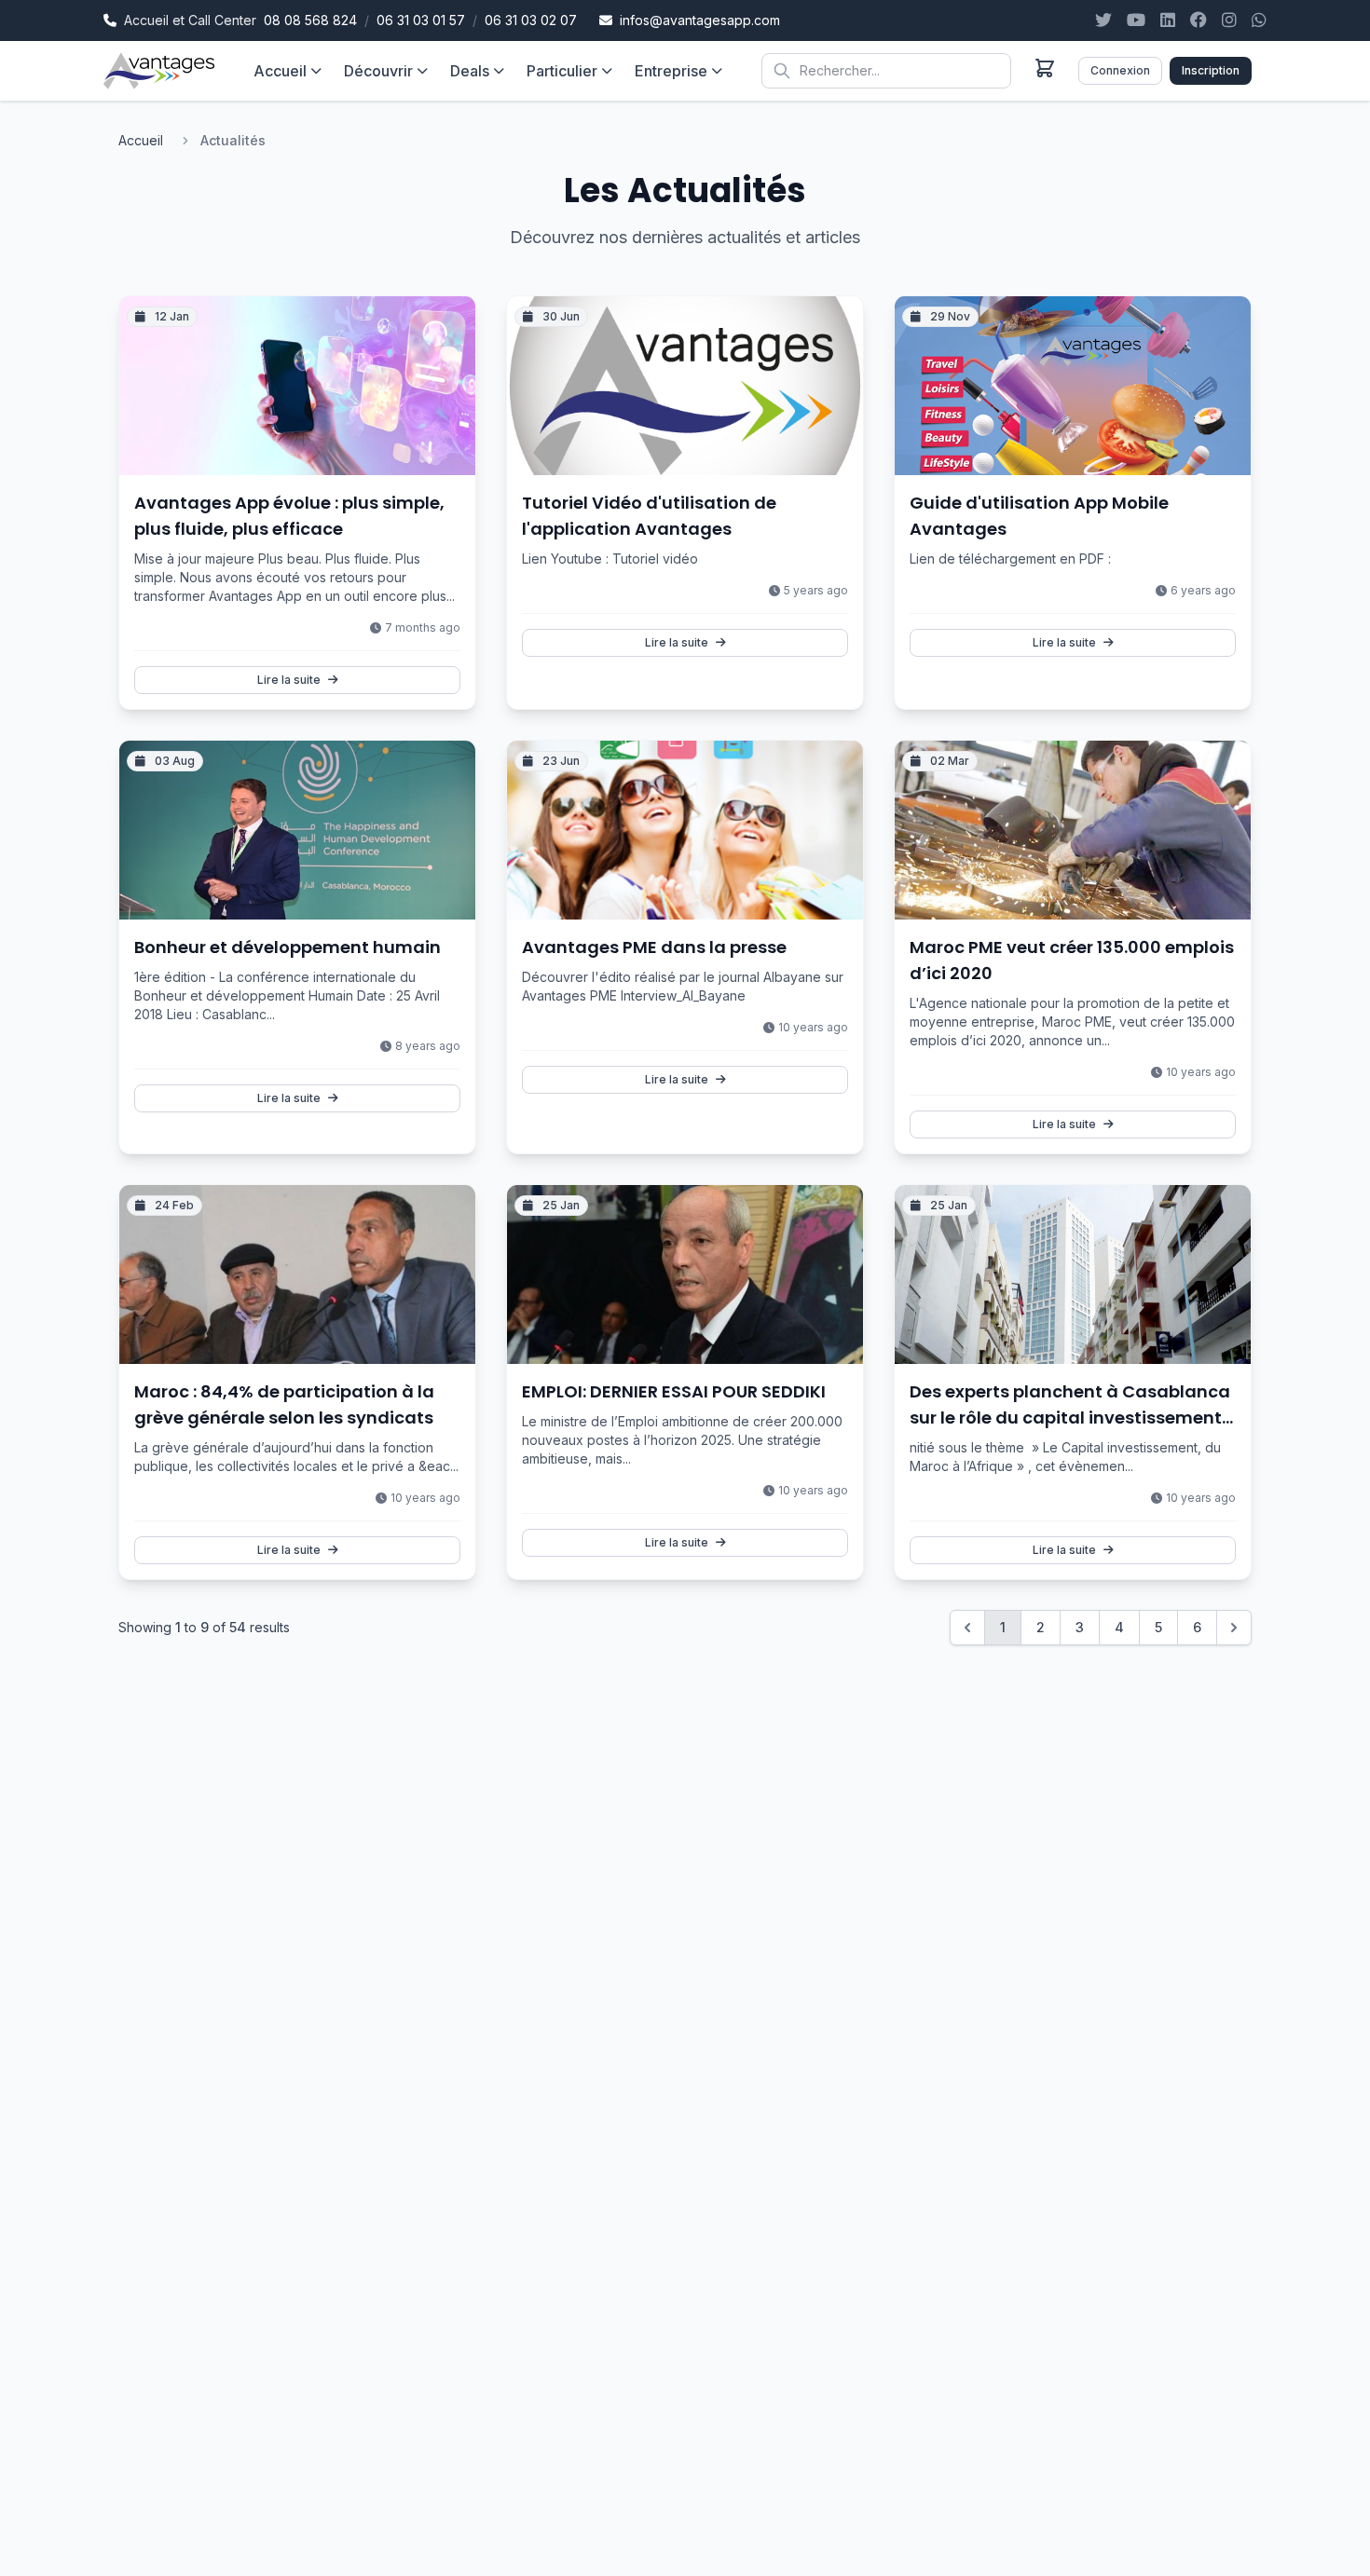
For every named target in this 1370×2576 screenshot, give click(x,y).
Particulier (562, 71)
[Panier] (1045, 68)
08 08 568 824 (310, 20)
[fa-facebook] (1199, 20)
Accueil (280, 71)
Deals (470, 71)
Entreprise (671, 71)
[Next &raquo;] (1234, 1628)
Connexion (1120, 70)
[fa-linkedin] (1168, 20)
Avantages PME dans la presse (654, 947)
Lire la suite (289, 680)
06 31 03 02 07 (531, 20)
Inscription (1211, 70)
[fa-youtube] (1136, 20)
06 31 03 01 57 (421, 20)
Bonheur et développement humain (288, 947)
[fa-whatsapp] (1259, 20)
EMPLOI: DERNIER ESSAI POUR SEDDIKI (674, 1391)
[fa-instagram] (1229, 20)
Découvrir (378, 71)
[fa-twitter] (1103, 20)
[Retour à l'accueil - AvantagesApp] (159, 71)
